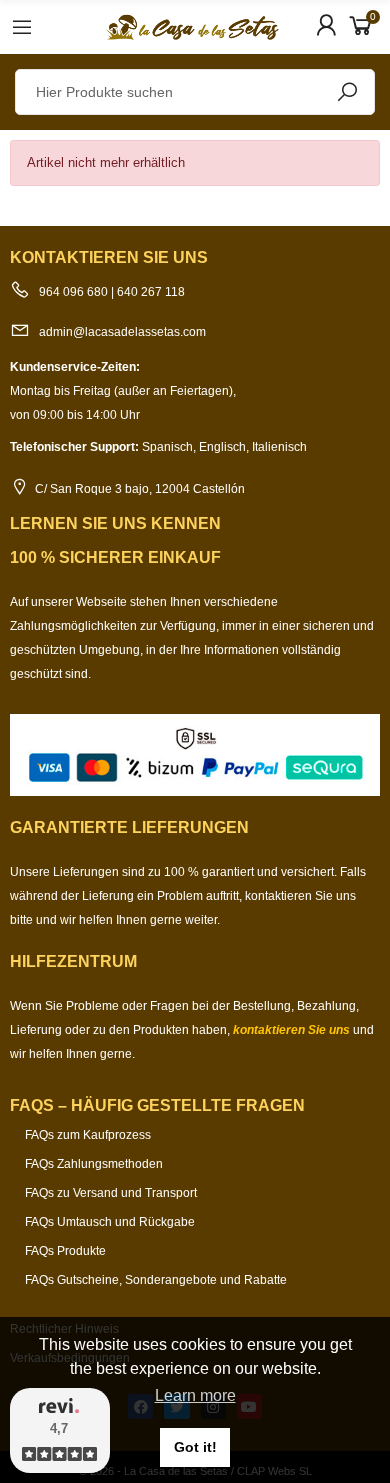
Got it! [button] (195, 1447)
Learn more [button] (195, 1395)
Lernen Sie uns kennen (115, 523)
